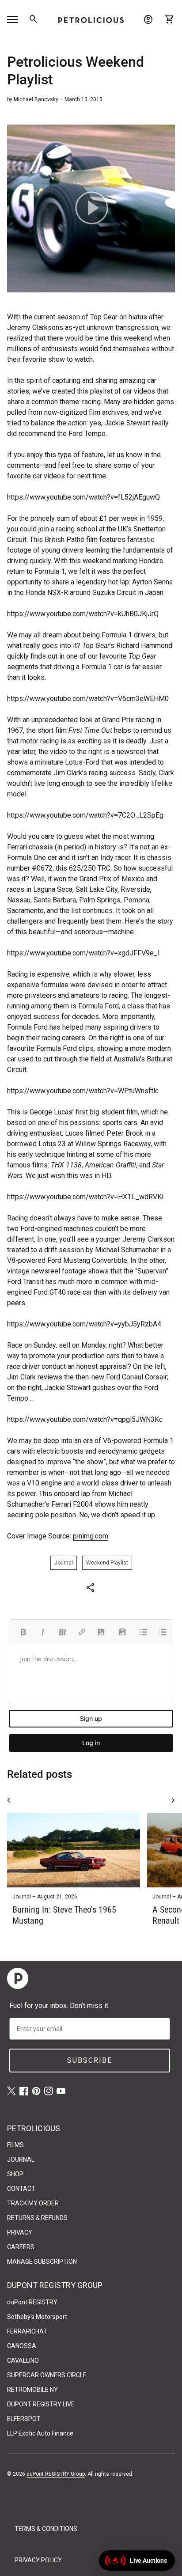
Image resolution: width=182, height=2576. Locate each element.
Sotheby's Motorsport (37, 2317)
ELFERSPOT (24, 2419)
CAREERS (21, 2247)
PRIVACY (20, 2232)
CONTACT (21, 2189)
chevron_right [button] (173, 1800)
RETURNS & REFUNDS (37, 2218)
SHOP (15, 2174)
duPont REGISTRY (32, 2302)
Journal (64, 1563)
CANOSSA (22, 2346)
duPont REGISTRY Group (56, 2474)
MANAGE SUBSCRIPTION (42, 2262)
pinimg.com (91, 1536)
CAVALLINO (23, 2360)
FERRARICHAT (27, 2331)
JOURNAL (21, 2159)
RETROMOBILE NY (32, 2390)
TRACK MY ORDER (33, 2203)
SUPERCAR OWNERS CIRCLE (47, 2375)
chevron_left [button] (9, 1800)
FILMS (15, 2145)
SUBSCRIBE (90, 2060)
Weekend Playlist (107, 1563)
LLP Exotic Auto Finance (40, 2433)
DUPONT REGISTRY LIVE (41, 2404)
